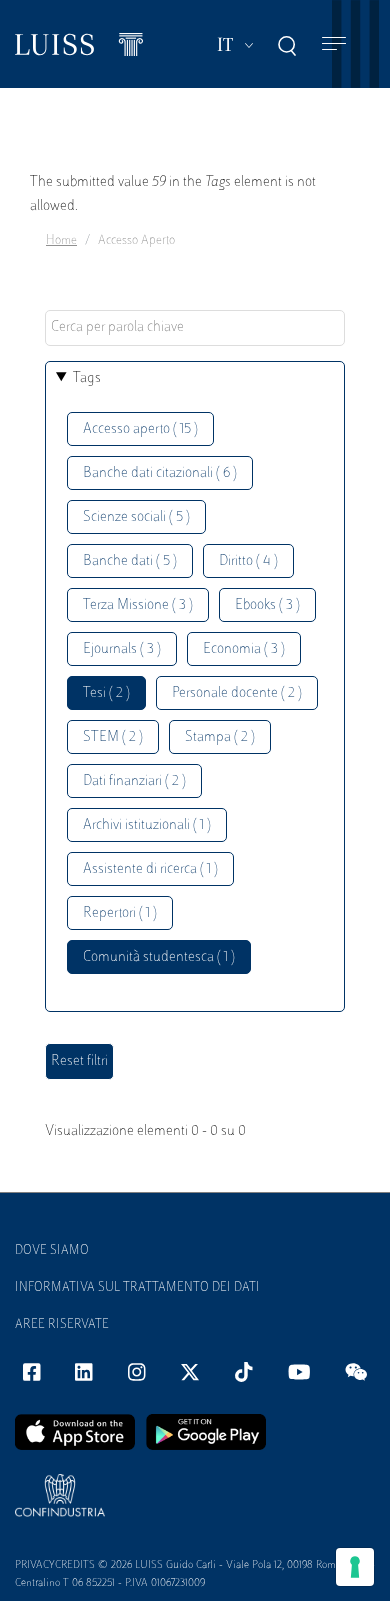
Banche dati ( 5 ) (130, 561)
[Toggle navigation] (334, 44)
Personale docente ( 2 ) (237, 693)
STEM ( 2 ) (113, 737)
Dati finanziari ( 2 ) (134, 781)
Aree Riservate (62, 1325)
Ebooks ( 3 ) (267, 605)
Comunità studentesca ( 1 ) (159, 957)
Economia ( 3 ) (244, 649)
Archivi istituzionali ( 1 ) (147, 825)
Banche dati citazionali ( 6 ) (160, 473)
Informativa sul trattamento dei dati (137, 1288)
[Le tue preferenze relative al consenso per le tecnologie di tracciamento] (355, 1567)
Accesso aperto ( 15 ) (140, 429)
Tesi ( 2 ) (106, 693)
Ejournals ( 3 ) (122, 649)
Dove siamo (52, 1251)
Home (61, 241)
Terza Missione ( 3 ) (138, 605)
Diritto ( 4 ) (248, 561)
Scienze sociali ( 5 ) (136, 517)
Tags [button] (87, 378)
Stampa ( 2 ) (220, 737)
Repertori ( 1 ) (120, 913)
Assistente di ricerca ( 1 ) (150, 869)
